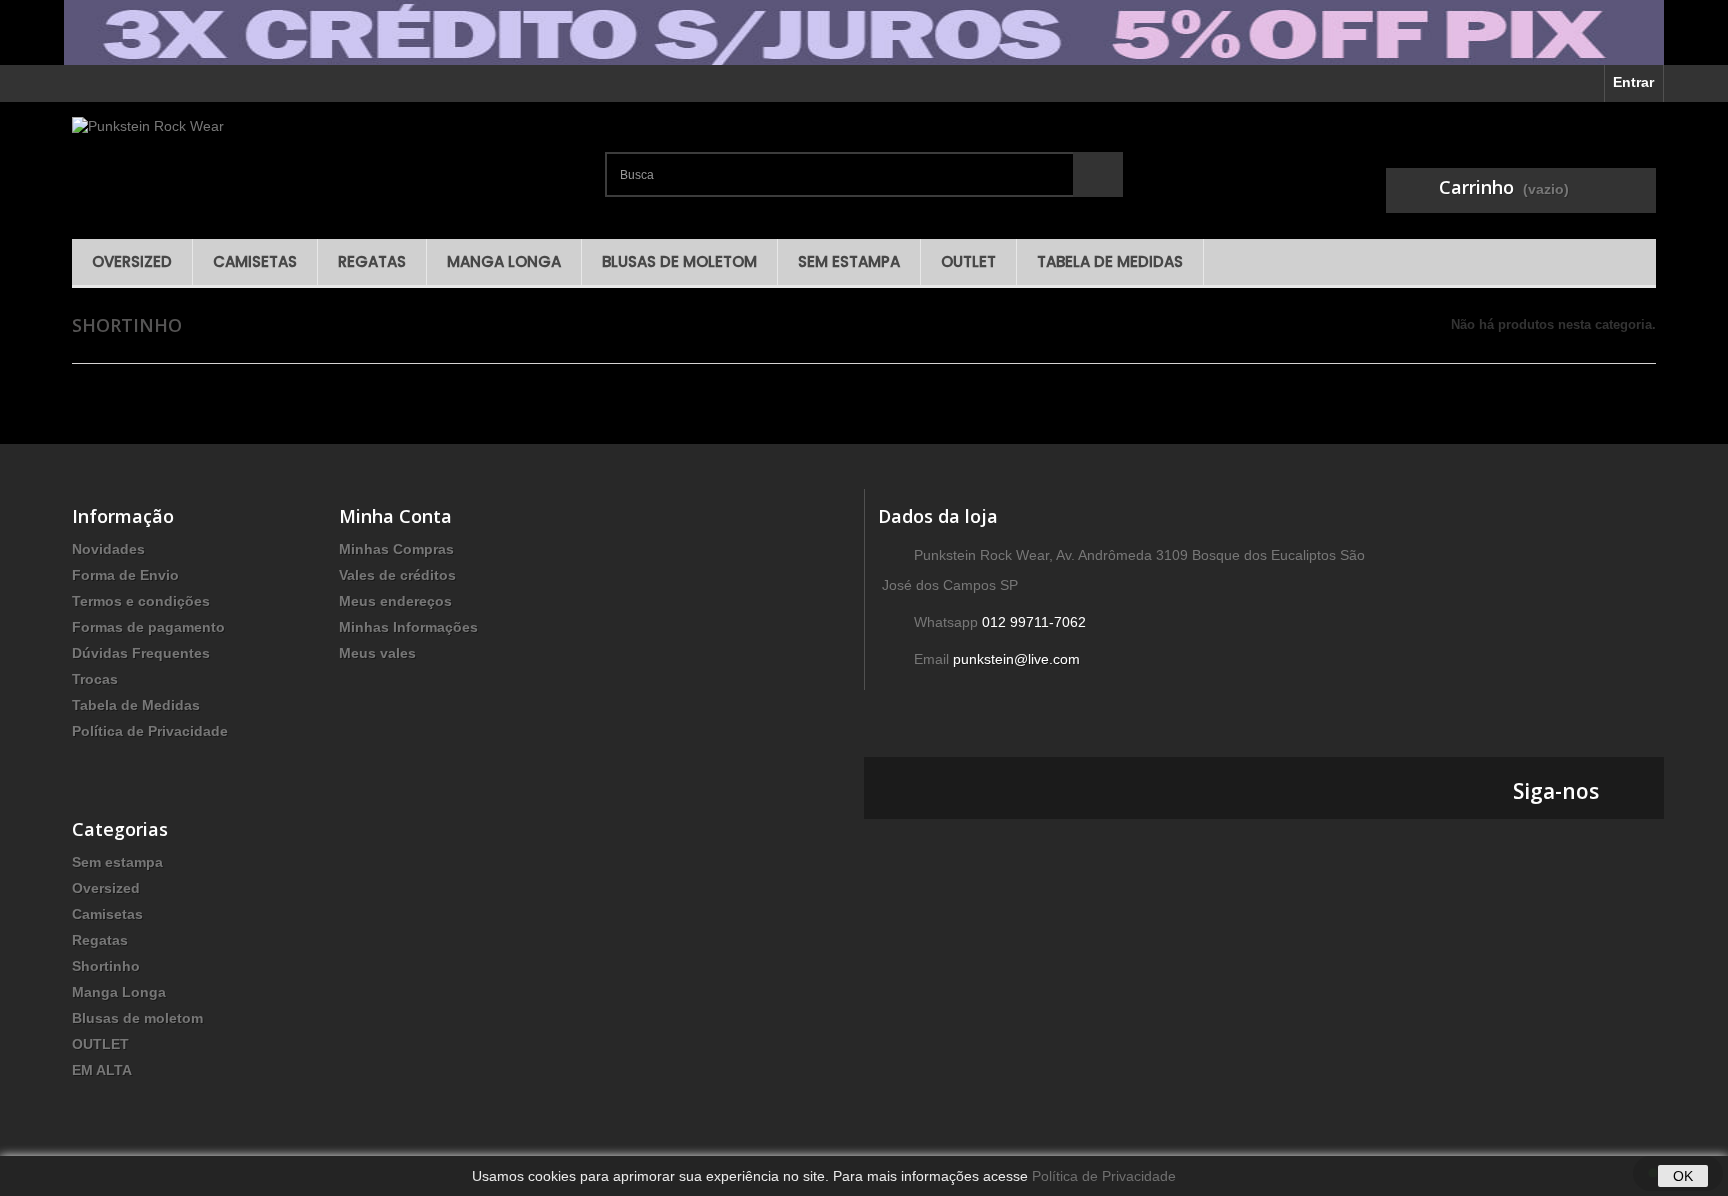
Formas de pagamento (148, 627)
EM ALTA (102, 1070)
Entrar (1633, 82)
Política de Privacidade (150, 731)
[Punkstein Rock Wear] (330, 165)
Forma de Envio (125, 575)
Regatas (372, 261)
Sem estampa (849, 261)
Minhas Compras (396, 549)
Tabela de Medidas (1110, 261)
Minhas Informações (408, 627)
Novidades (108, 549)
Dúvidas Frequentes (141, 653)
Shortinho (106, 966)
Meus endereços (395, 601)
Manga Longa (504, 261)
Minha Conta (395, 516)
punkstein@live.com (1016, 659)
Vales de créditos (397, 575)
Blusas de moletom (679, 261)
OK (1683, 1176)
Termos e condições (141, 601)
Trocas (95, 679)
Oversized (132, 261)
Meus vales (377, 653)
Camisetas (255, 261)
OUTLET (968, 261)
